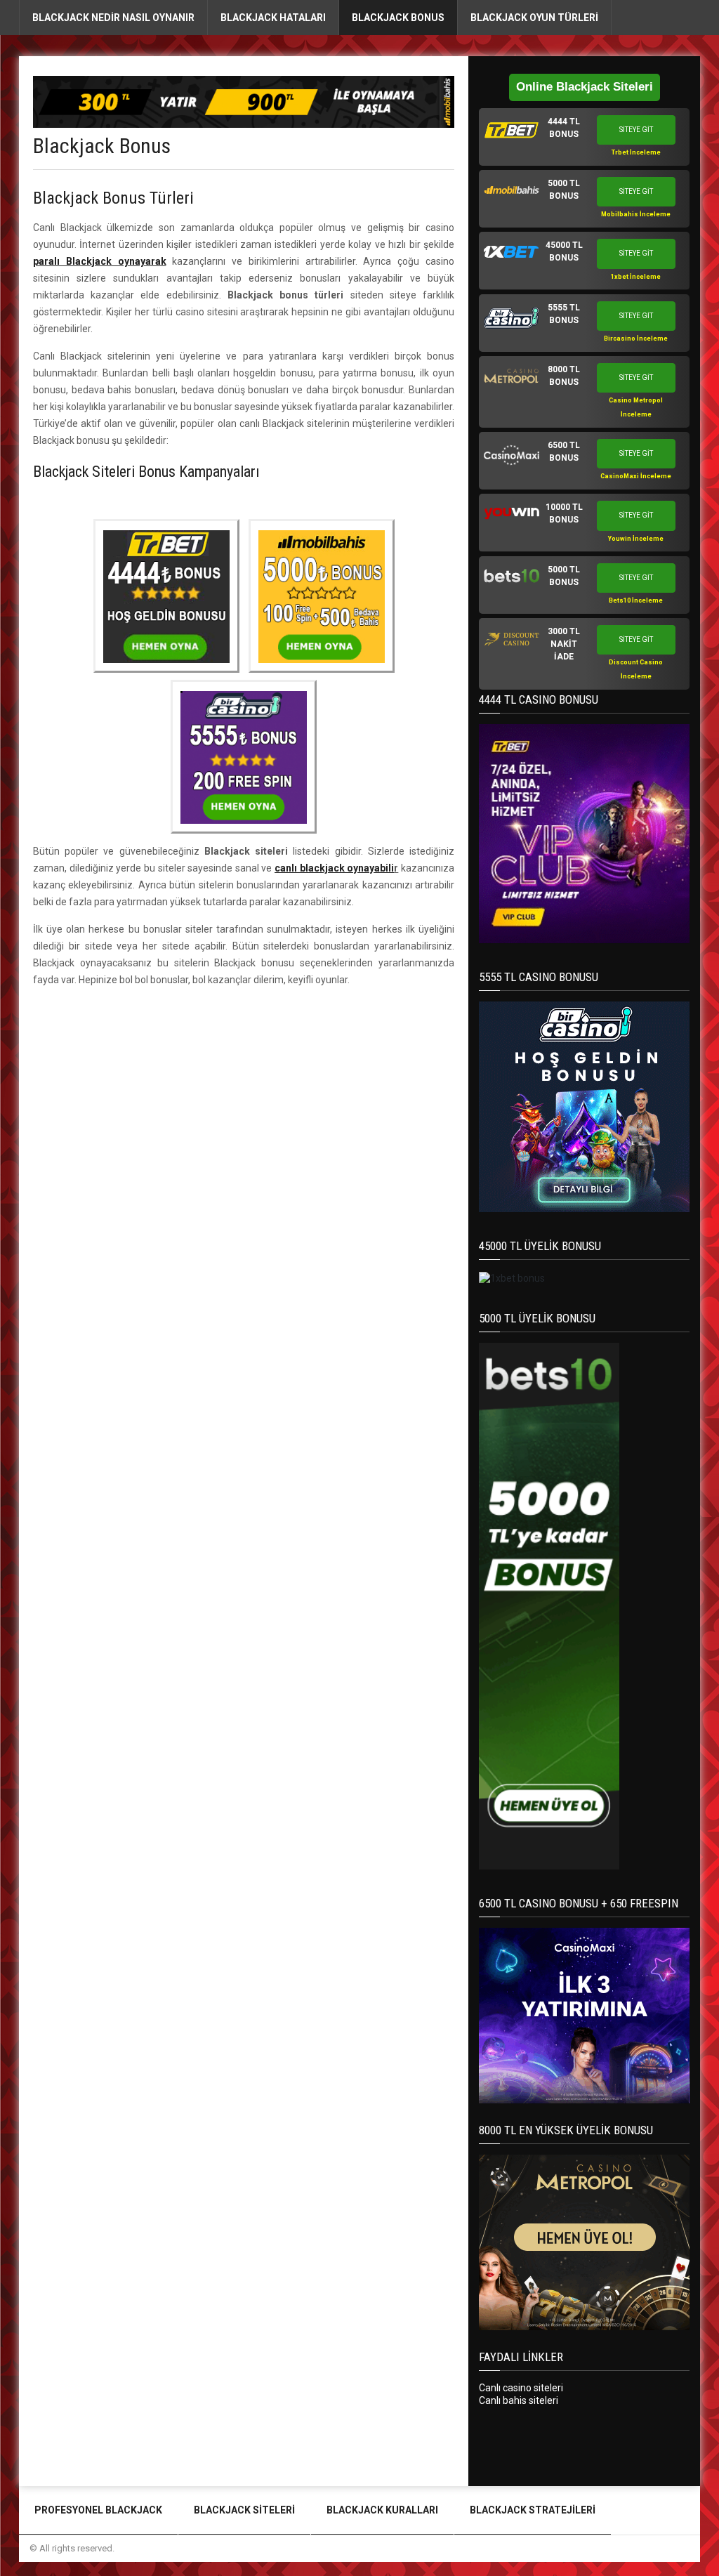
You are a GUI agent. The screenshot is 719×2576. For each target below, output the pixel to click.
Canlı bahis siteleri (519, 2400)
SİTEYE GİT (636, 130)
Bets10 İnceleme (636, 600)
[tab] (584, 137)
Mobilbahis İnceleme (636, 214)
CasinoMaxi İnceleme (636, 476)
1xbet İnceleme (636, 277)
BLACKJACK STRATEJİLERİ (533, 2510)
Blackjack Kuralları (382, 2510)
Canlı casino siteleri (521, 2388)
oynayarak (100, 261)
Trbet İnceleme (636, 152)
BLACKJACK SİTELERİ (244, 2510)
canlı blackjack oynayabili (334, 868)
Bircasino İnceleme (636, 339)
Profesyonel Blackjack (98, 2510)
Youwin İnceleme (636, 539)
